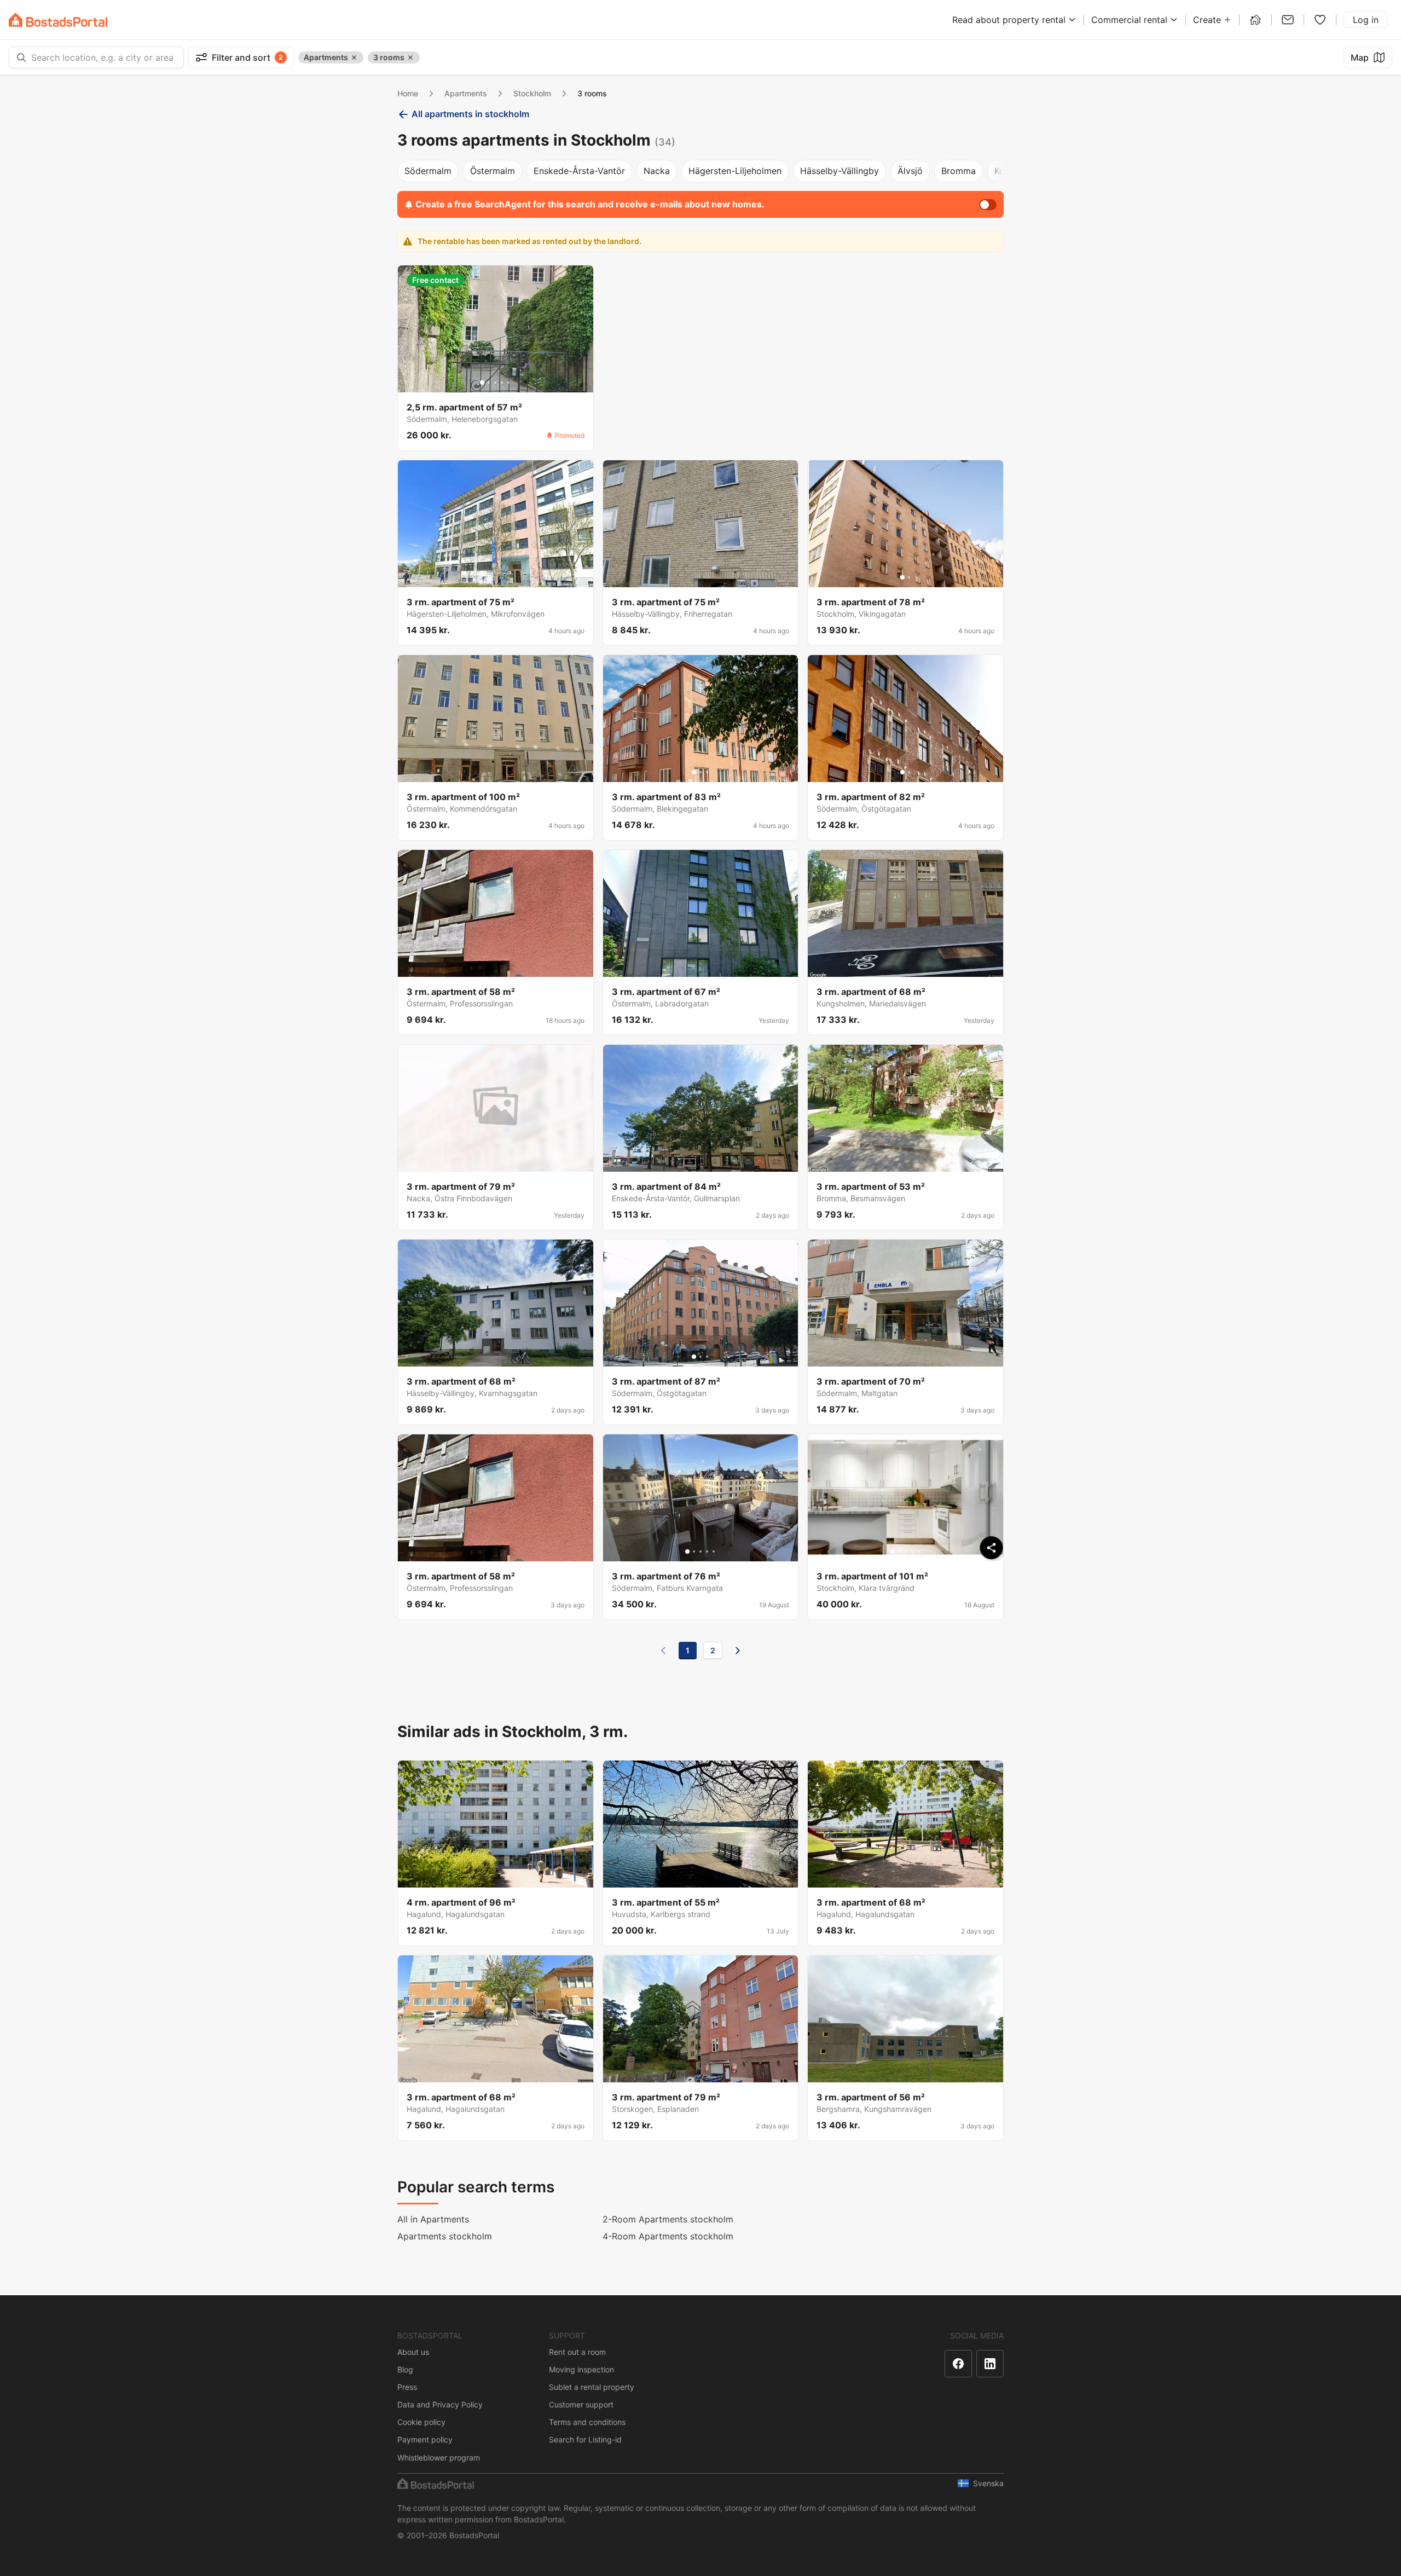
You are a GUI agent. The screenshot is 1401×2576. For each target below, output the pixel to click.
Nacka (657, 171)
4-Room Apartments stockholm (668, 2236)
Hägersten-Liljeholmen (735, 171)
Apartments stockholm (445, 2236)
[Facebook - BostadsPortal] (958, 2364)
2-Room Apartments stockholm (668, 2219)
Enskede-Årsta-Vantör (579, 171)
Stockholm (532, 93)
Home (408, 93)
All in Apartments (433, 2219)
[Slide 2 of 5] (489, 383)
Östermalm (493, 171)
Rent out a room (577, 2352)
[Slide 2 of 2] (909, 577)
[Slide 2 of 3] (700, 772)
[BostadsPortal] (58, 20)
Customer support (581, 2404)
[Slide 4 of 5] (502, 383)
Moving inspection (581, 2369)
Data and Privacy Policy (440, 2404)
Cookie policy (421, 2422)
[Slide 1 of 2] (902, 577)
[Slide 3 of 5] (495, 383)
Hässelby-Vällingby (840, 171)
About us (413, 2352)
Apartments (466, 93)
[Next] (738, 1651)
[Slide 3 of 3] (707, 772)
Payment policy (425, 2439)
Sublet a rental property (592, 2387)
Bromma (959, 171)
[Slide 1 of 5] (482, 383)
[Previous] (663, 1651)
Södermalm (428, 171)
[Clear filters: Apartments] (354, 57)
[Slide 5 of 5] (508, 383)
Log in (1366, 20)
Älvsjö (910, 171)
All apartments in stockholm (470, 114)
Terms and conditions (587, 2422)
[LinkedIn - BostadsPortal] (990, 2364)
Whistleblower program (439, 2458)
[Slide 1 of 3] (694, 772)
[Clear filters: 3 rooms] (410, 57)
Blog (405, 2369)
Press (407, 2387)
